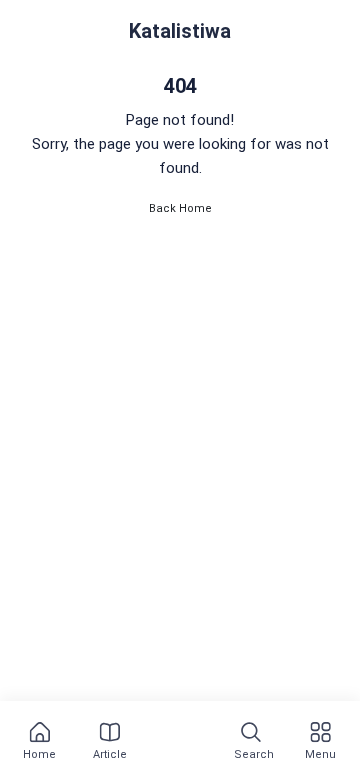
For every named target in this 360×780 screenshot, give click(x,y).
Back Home (180, 208)
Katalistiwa (180, 31)
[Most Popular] (180, 742)
